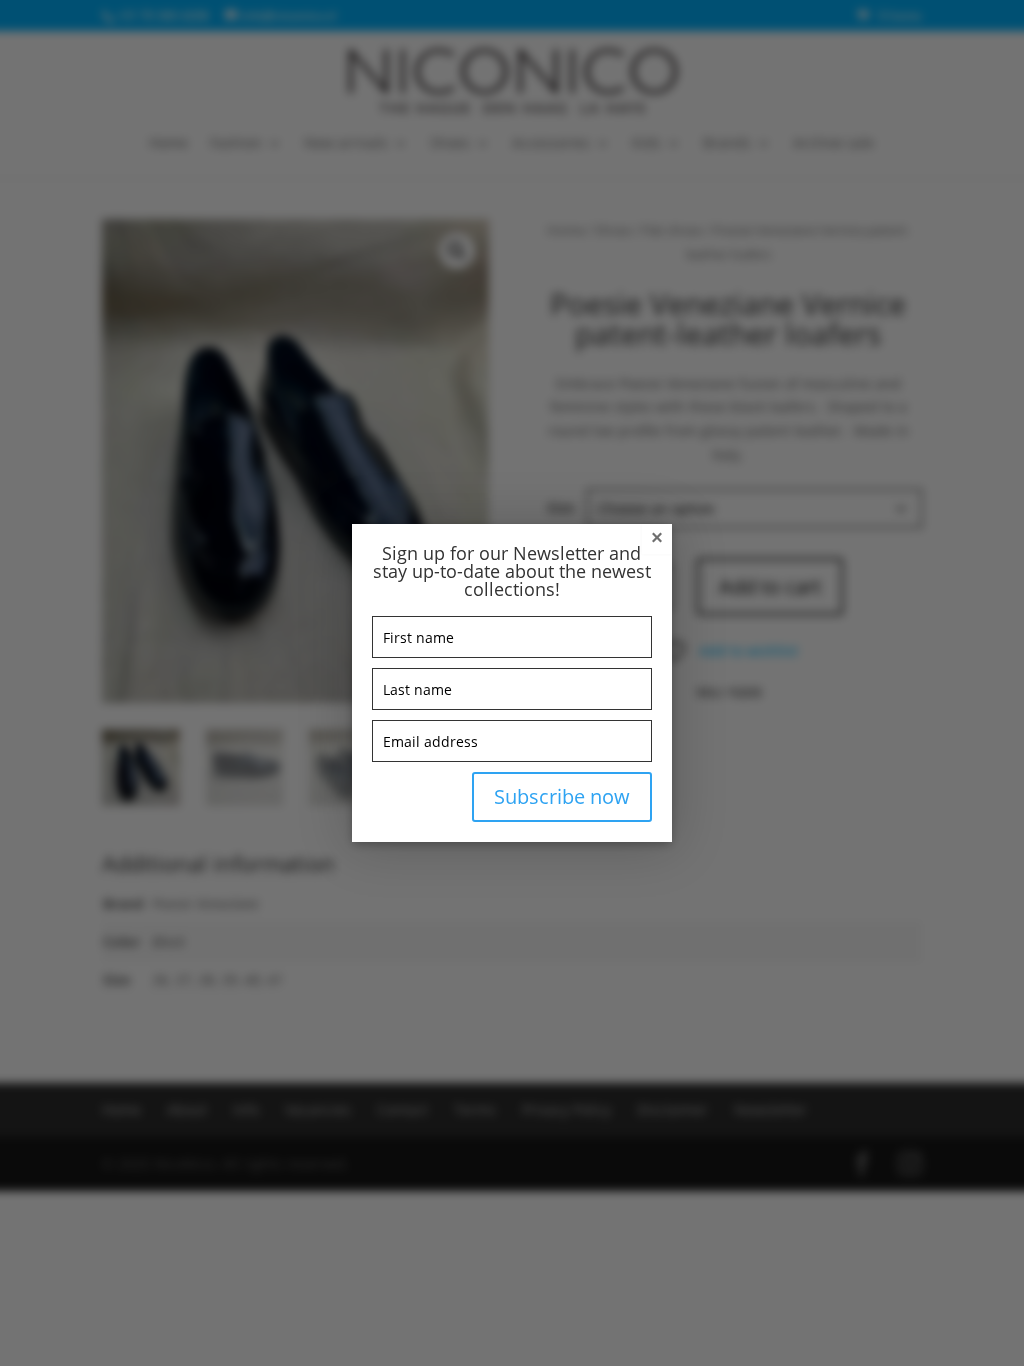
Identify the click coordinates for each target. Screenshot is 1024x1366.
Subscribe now (562, 796)
